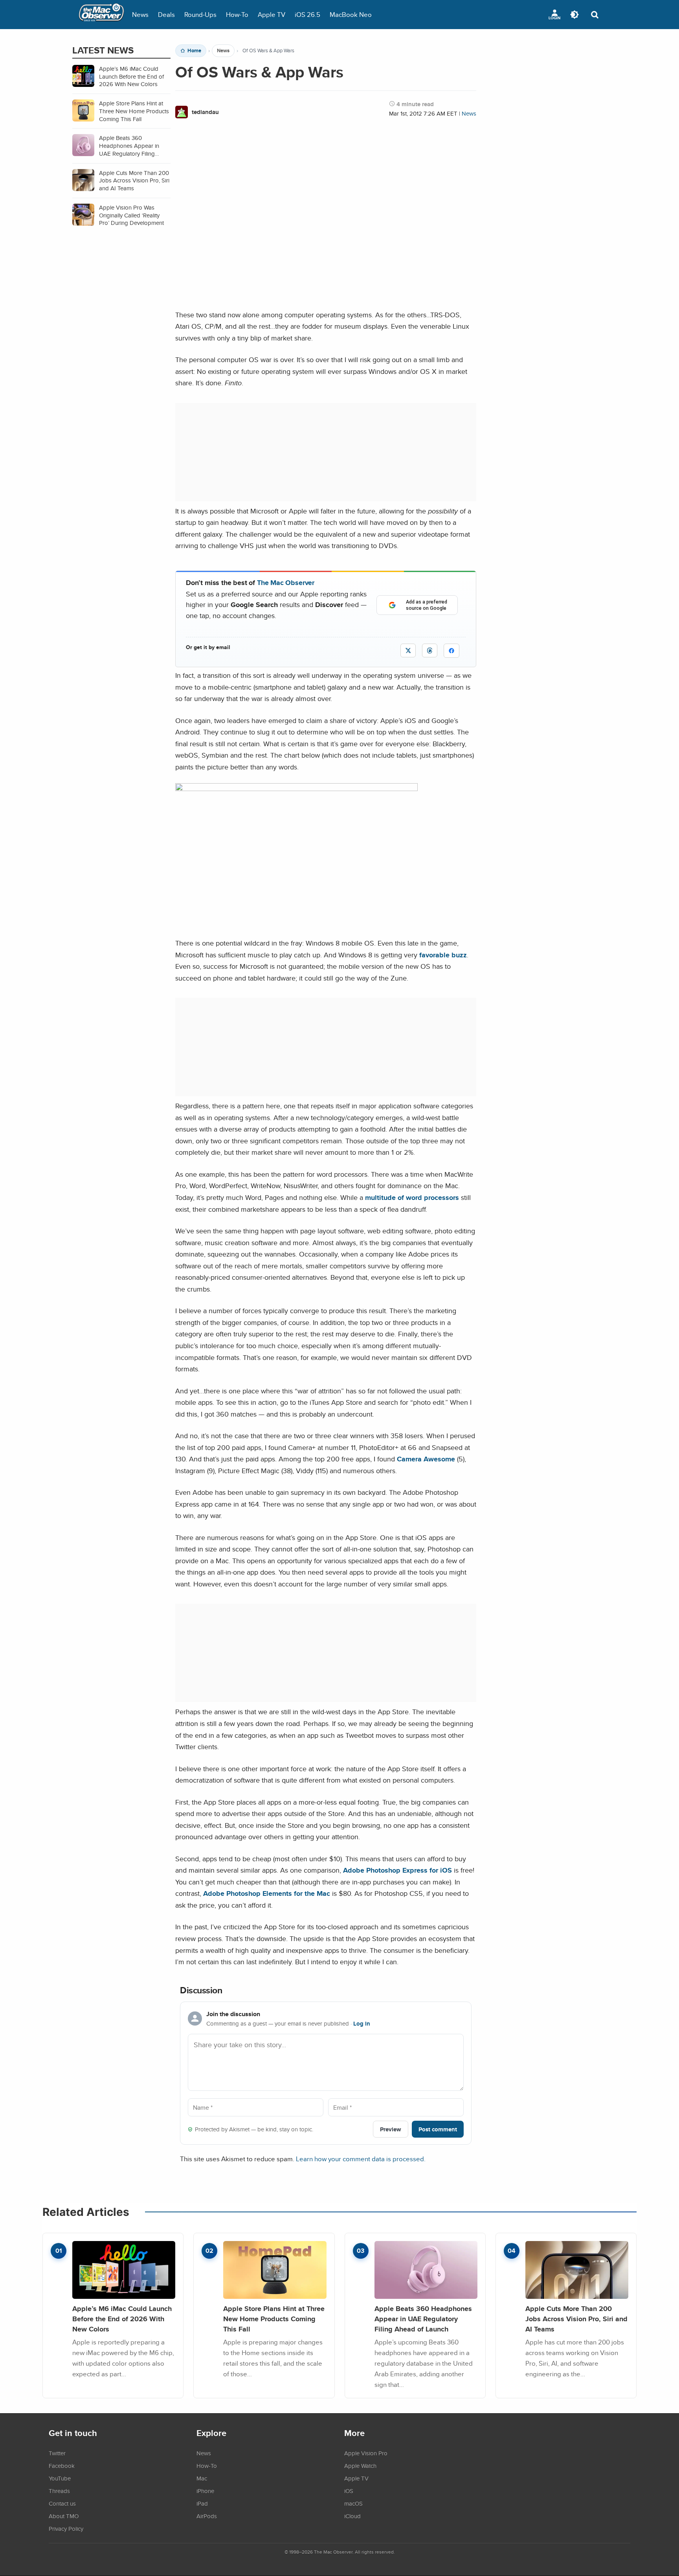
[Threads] (430, 650)
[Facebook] (451, 651)
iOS (349, 2491)
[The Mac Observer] (101, 15)
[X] (408, 650)
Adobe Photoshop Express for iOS (397, 1870)
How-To (237, 14)
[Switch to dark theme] (574, 15)
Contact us (62, 2503)
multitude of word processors (412, 1197)
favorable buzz (443, 955)
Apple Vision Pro (366, 2453)
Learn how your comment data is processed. (361, 2159)
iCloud (352, 2516)
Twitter (57, 2453)
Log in (362, 2024)
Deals (166, 14)
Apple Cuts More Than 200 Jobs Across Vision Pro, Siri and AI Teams (576, 2318)
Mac (202, 2478)
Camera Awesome (426, 1459)
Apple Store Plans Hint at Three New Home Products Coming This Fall (274, 2318)
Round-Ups (200, 14)
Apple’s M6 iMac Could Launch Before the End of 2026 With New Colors (122, 2318)
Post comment (438, 2129)
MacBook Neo (351, 14)
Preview (391, 2129)
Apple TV (272, 14)
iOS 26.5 (307, 14)
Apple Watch (360, 2466)
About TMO (64, 2516)
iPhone (205, 2491)
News (140, 14)
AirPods (207, 2516)
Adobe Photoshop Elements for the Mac (267, 1893)
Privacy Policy (66, 2528)
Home (194, 51)
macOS (353, 2503)
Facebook (62, 2466)
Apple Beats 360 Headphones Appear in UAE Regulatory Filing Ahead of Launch (423, 2318)
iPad (202, 2503)
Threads (59, 2491)
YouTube (60, 2478)
